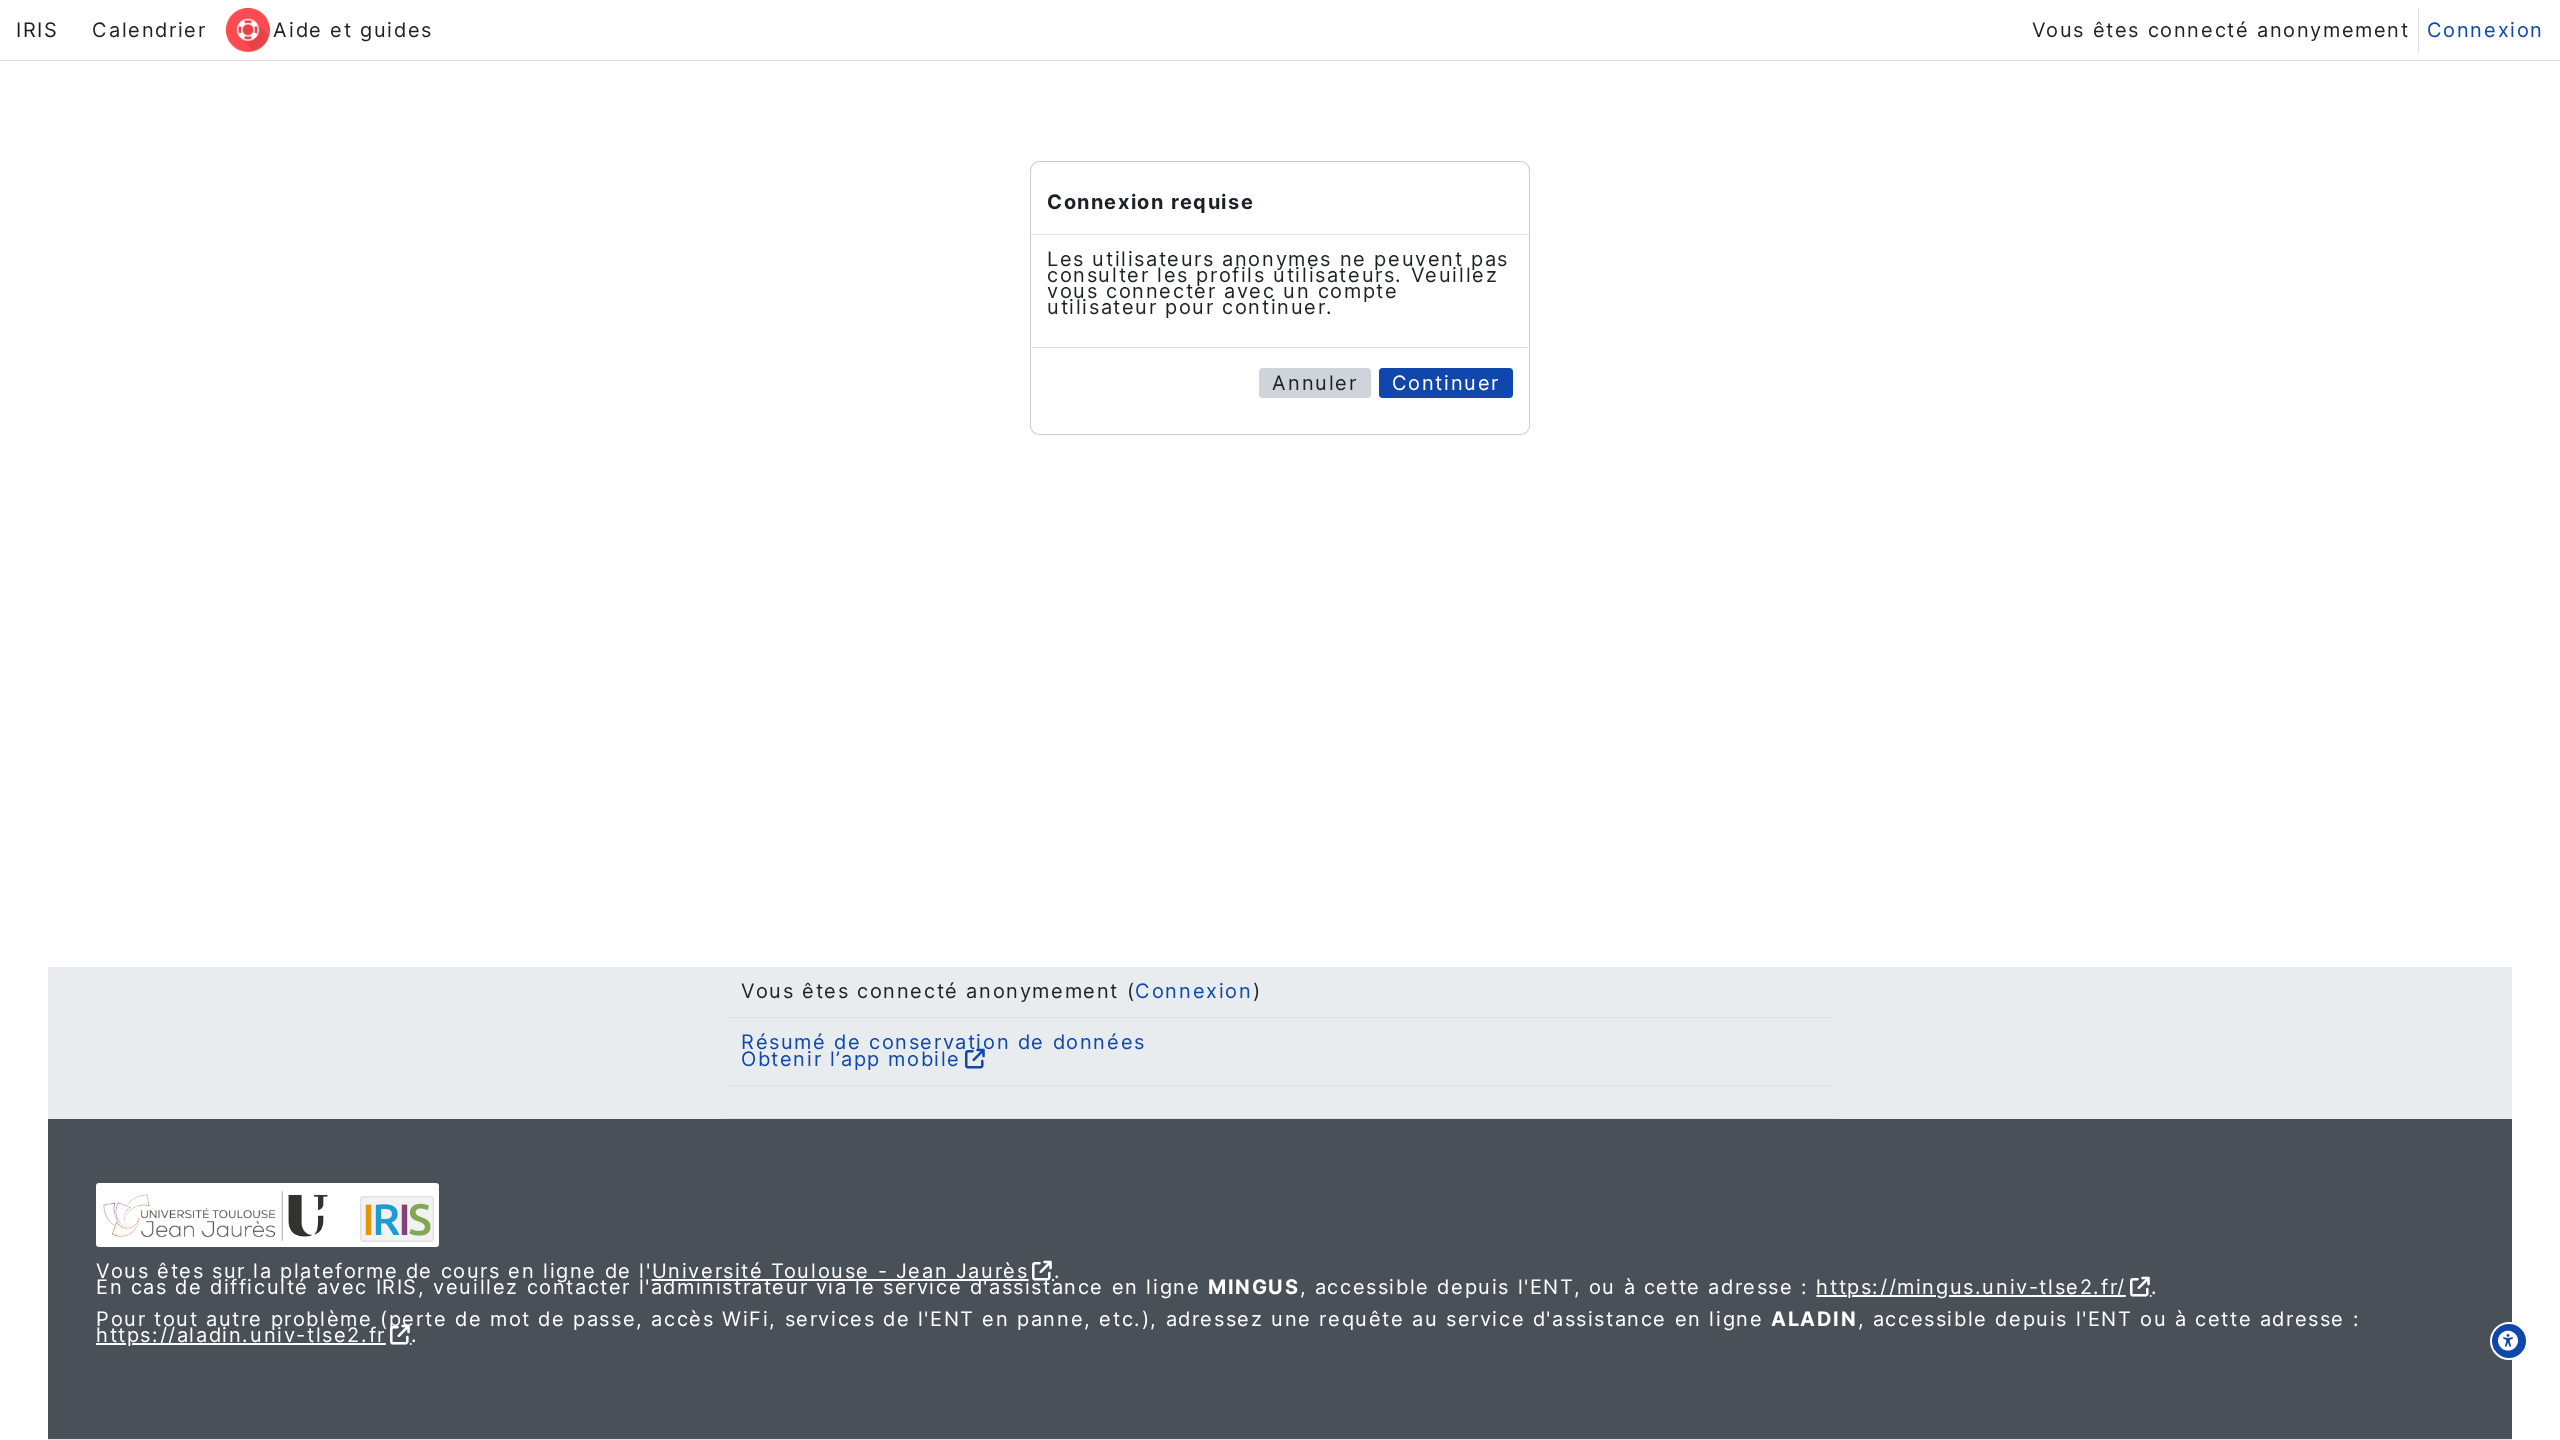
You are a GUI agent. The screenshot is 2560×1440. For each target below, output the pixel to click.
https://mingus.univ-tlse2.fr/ (1970, 1287)
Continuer (1446, 383)
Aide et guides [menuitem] (352, 30)
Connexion (2485, 30)
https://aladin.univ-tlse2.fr (241, 1335)
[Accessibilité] (2509, 1341)
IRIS (37, 30)
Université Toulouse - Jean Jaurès (840, 1271)
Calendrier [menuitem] (149, 30)
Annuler (1314, 383)
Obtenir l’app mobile (851, 1059)
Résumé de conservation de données (943, 1042)
